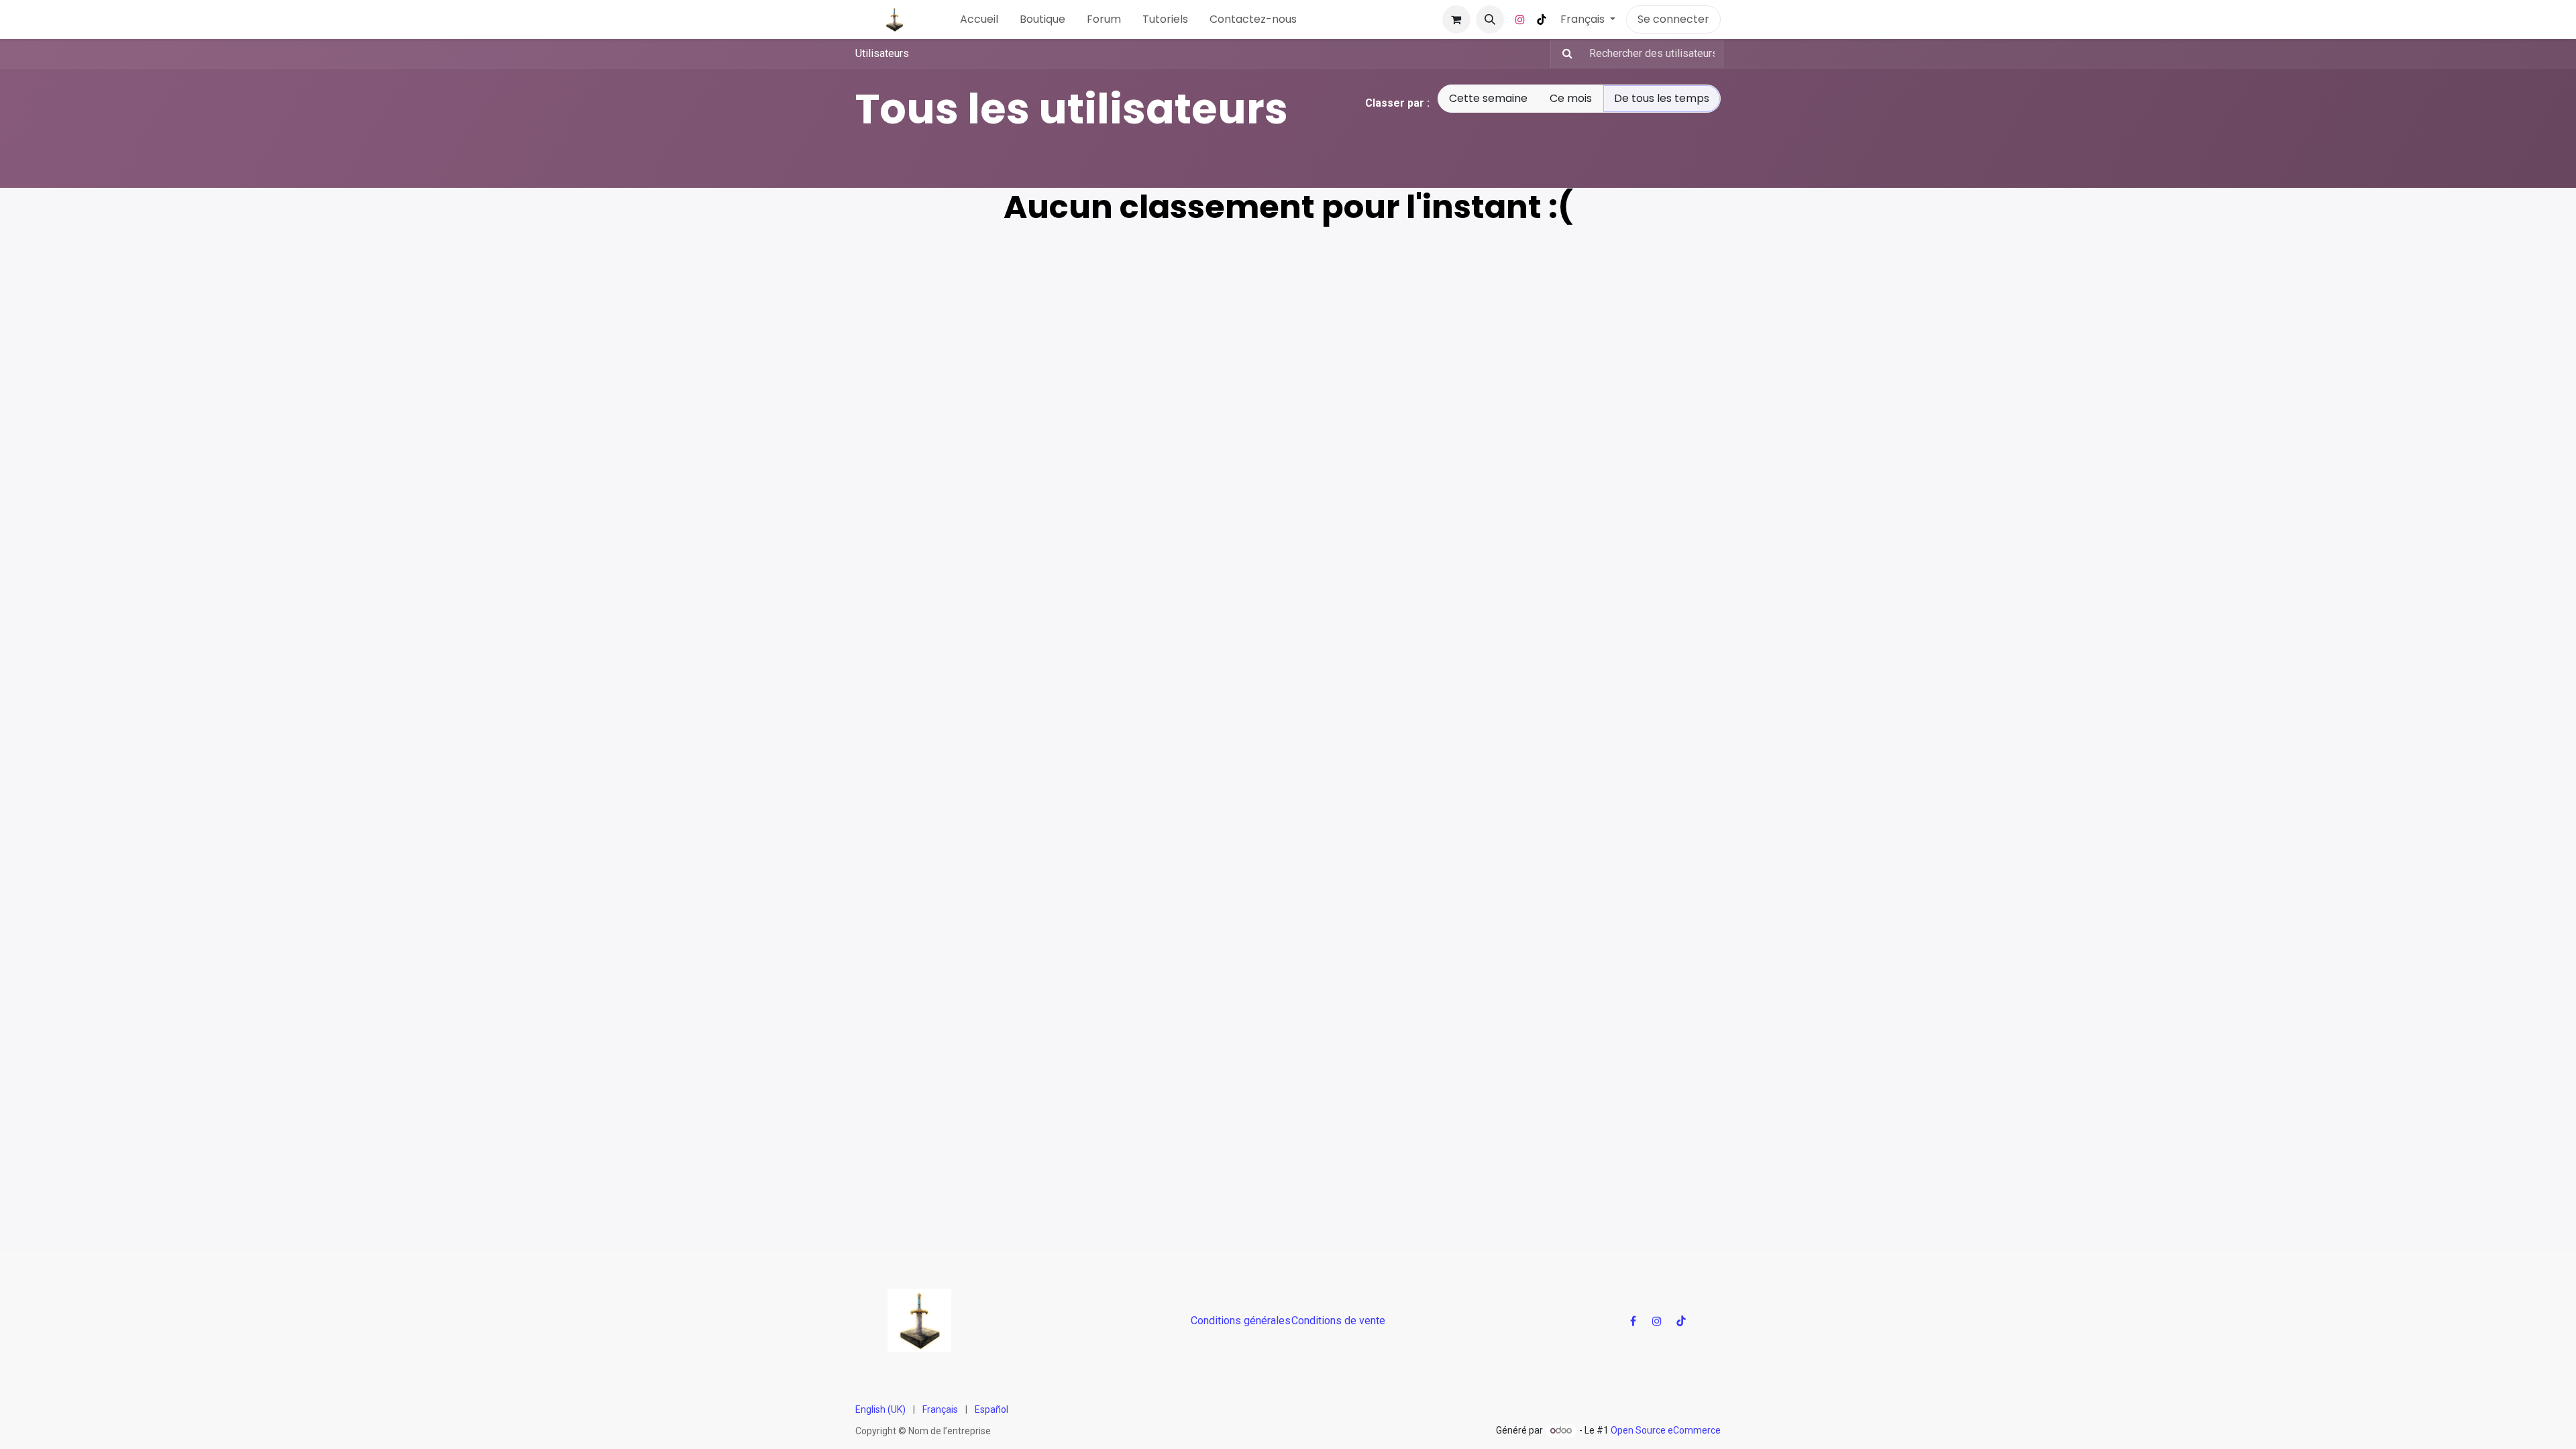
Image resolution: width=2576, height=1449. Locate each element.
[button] (1490, 19)
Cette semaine (1488, 98)
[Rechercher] (1563, 54)
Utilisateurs (882, 53)
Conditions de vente (1338, 1321)
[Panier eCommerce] (1456, 19)
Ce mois (1571, 98)
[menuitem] (979, 19)
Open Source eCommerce (1666, 1430)
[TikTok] (1542, 19)
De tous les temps (1662, 98)
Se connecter (1673, 19)
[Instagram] (1520, 19)
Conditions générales (1241, 1321)
